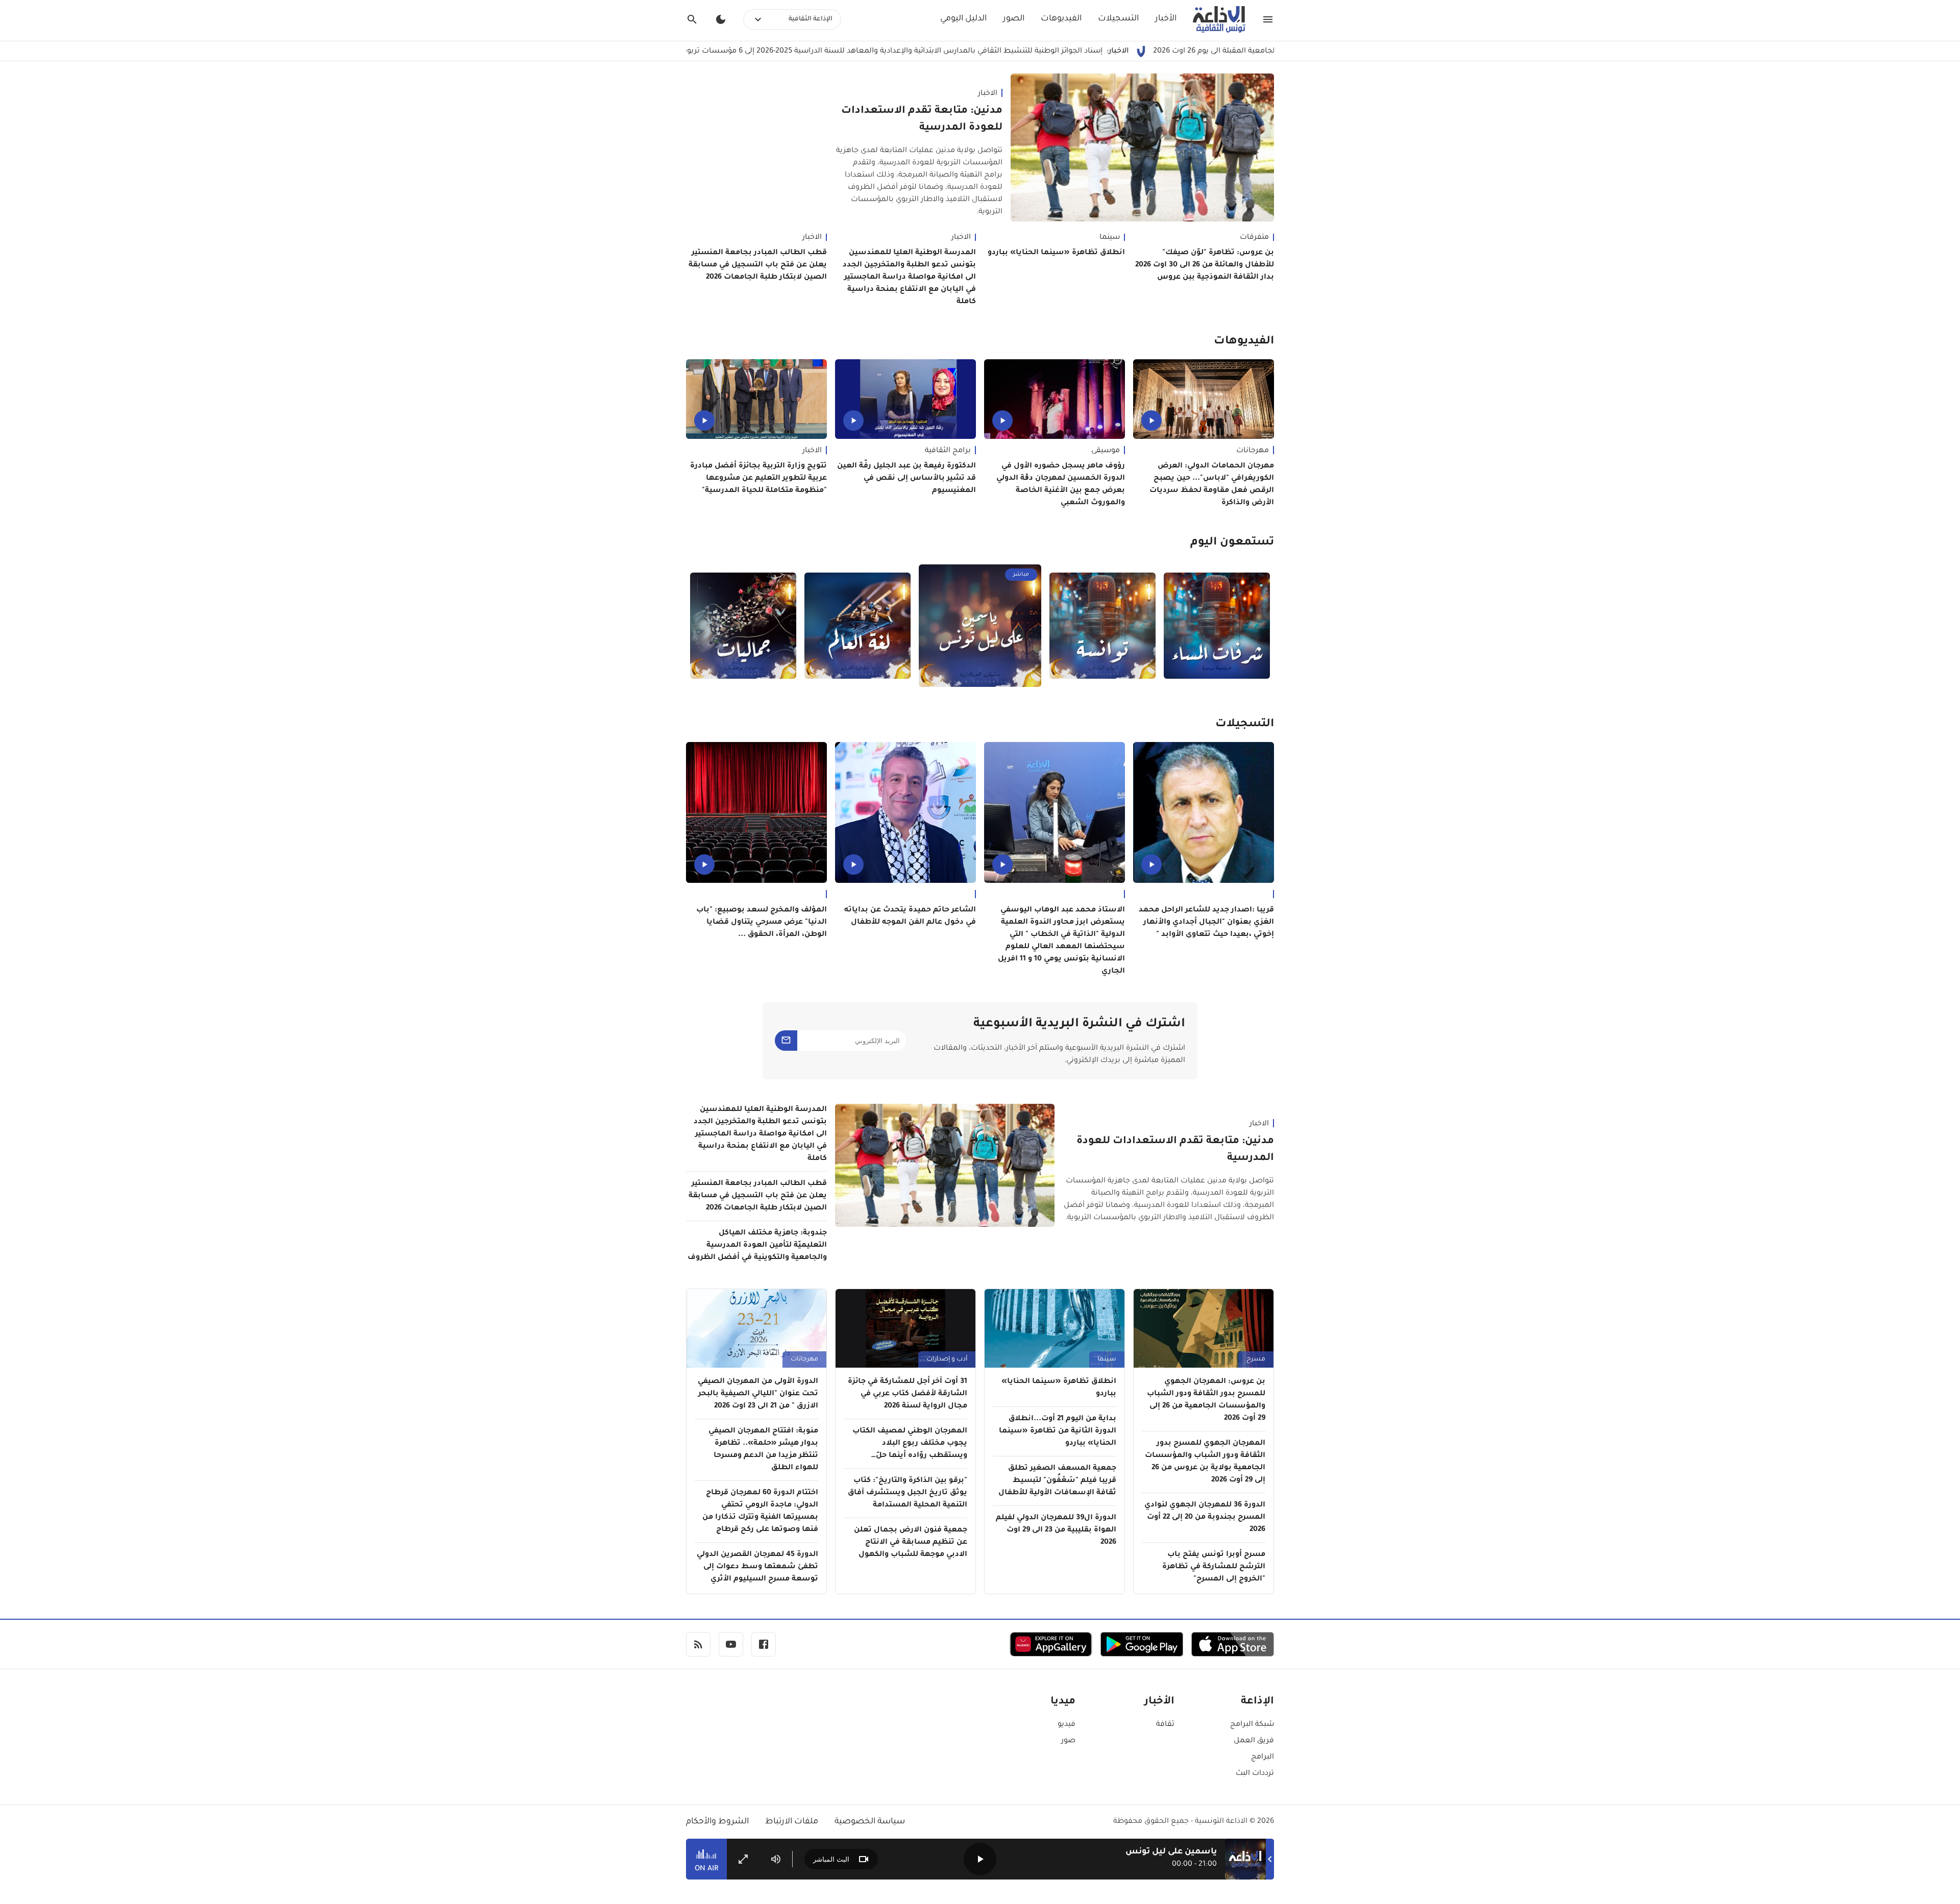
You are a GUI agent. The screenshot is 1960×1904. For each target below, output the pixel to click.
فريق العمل (1254, 1741)
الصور (1014, 19)
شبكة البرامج (1252, 1725)
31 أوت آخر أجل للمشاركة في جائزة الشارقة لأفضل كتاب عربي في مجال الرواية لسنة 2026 (908, 1394)
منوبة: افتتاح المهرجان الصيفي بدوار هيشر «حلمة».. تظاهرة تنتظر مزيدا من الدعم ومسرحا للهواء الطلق (763, 1450)
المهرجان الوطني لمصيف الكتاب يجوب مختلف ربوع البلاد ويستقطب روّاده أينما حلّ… (910, 1444)
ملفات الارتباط (792, 1822)
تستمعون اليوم (1232, 543)
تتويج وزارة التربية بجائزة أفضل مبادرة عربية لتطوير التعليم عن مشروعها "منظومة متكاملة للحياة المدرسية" (758, 479)
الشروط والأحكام (717, 1822)
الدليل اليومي (963, 19)
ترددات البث (1255, 1774)
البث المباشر (831, 1859)
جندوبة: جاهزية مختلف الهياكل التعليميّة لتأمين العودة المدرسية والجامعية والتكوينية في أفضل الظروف (757, 1246)
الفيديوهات (1061, 19)
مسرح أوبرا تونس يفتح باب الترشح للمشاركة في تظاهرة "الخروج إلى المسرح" (1214, 1567)
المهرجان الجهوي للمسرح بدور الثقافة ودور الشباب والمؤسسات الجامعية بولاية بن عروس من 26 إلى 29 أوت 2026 (1205, 1462)
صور (1068, 1741)
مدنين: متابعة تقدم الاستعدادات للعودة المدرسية (922, 120)
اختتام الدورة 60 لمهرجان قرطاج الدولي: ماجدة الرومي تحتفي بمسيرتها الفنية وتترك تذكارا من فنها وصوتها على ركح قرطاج (760, 1512)
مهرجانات (1253, 451)
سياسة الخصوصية (870, 1822)
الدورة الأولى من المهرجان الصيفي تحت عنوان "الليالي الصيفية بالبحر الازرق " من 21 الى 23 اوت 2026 (758, 1394)
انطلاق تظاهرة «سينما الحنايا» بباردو (1056, 253)
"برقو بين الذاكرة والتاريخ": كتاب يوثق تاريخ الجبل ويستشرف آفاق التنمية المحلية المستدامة (908, 1493)
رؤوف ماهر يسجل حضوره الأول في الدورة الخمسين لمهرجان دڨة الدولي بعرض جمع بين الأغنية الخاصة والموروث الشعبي (1061, 485)
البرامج (1263, 1758)
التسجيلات (1118, 19)
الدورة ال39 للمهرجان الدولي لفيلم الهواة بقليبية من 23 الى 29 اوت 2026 (1056, 1530)
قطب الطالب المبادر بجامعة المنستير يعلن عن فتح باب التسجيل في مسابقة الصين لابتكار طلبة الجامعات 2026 (758, 265)
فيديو (1067, 1725)
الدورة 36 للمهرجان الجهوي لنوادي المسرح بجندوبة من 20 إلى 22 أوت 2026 (1205, 1518)
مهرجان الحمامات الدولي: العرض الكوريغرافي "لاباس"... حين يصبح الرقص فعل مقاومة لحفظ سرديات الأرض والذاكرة (1212, 485)
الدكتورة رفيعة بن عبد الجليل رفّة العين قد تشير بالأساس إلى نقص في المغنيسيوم (906, 479)
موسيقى (1106, 451)
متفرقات (1254, 238)
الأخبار (1166, 19)
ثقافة (1165, 1725)
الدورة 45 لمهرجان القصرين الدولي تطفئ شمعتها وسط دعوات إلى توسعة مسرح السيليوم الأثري (757, 1567)
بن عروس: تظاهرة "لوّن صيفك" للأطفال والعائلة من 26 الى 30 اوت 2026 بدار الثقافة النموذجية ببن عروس (1205, 265)
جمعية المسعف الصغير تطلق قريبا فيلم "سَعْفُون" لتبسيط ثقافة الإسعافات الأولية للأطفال (1057, 1481)
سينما (1110, 238)
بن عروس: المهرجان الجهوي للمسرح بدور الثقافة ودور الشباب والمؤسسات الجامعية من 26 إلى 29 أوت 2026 (1206, 1400)
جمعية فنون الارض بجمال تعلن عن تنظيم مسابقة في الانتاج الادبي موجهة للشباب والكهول (911, 1543)
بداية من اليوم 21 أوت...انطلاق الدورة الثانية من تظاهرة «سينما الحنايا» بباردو (1058, 1431)
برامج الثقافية (948, 451)
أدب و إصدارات (947, 1359)
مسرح (1256, 1359)
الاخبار (988, 94)
